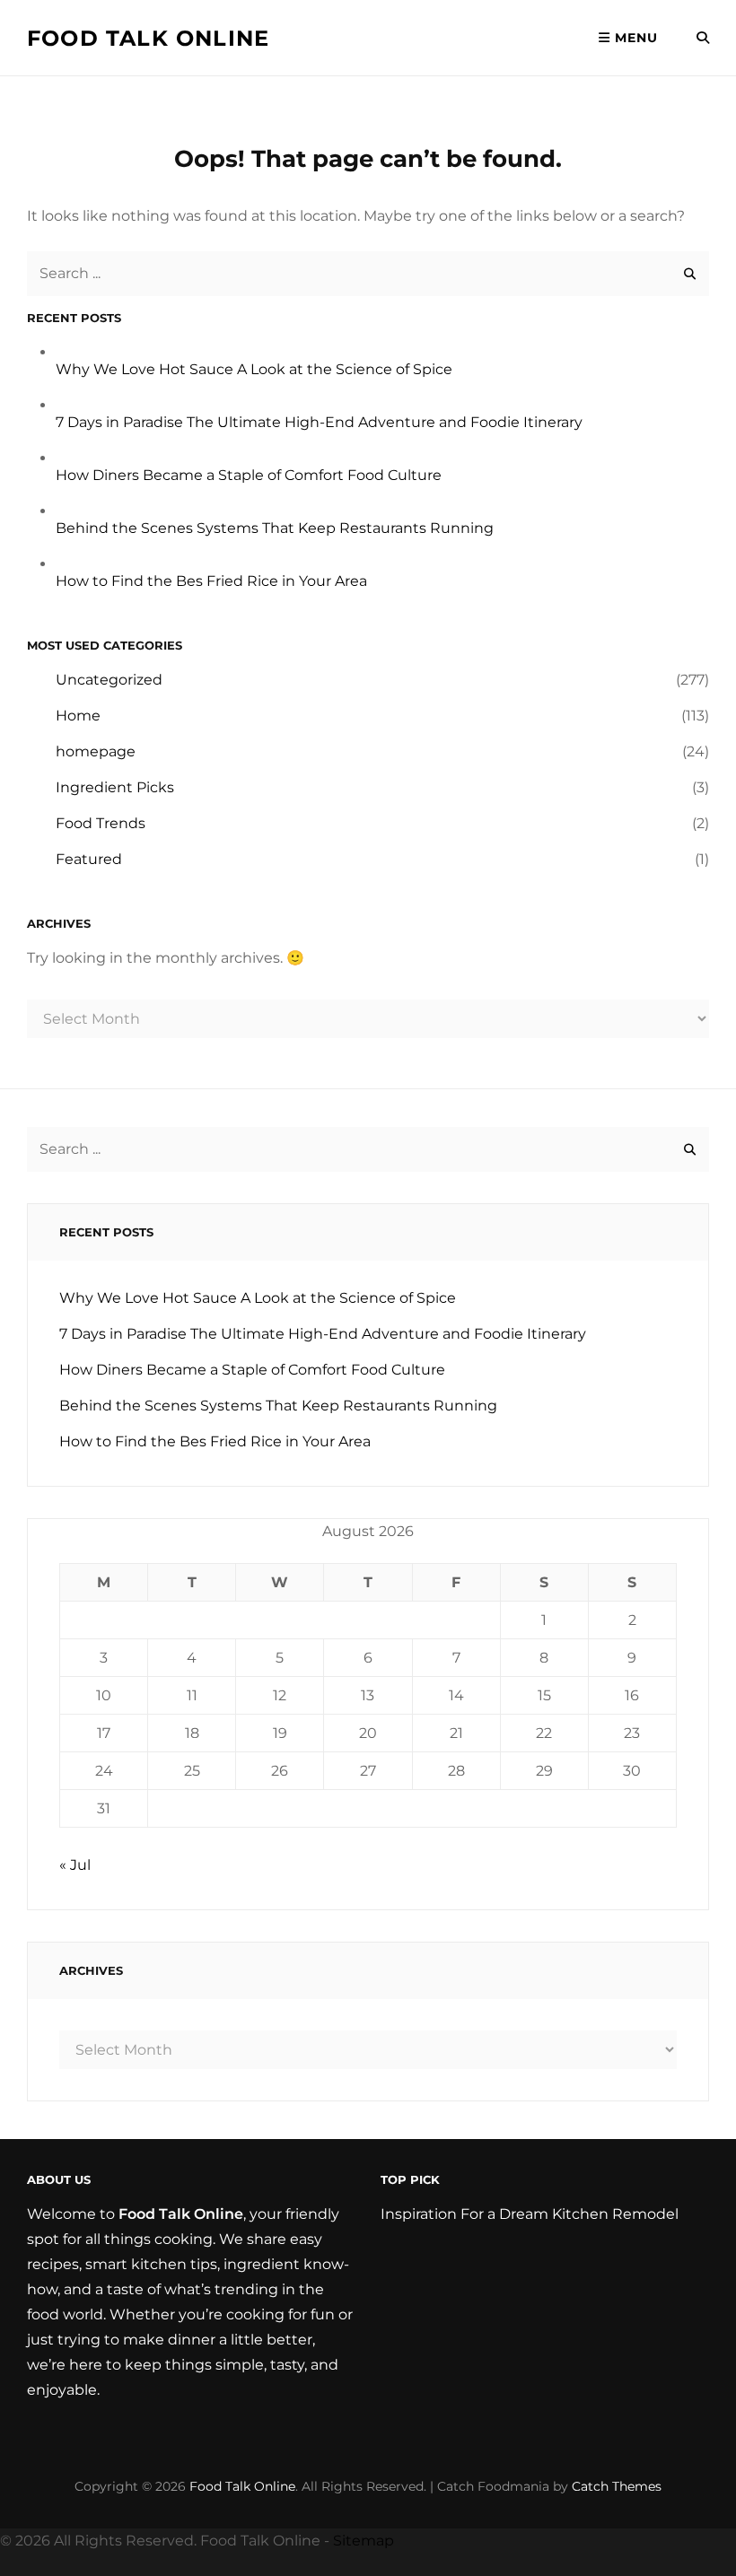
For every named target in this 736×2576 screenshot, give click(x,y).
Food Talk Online (148, 38)
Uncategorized (109, 680)
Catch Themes (617, 2486)
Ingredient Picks (115, 787)
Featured (89, 859)
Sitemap (364, 2541)
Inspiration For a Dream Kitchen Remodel (530, 2214)
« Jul (75, 1865)
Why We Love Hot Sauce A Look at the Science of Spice (254, 369)
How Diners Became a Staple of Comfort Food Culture (249, 475)
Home (78, 716)
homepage (96, 751)
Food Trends (101, 823)
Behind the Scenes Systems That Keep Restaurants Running (275, 528)
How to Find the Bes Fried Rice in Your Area (211, 581)
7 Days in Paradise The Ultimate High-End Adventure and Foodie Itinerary (319, 422)
